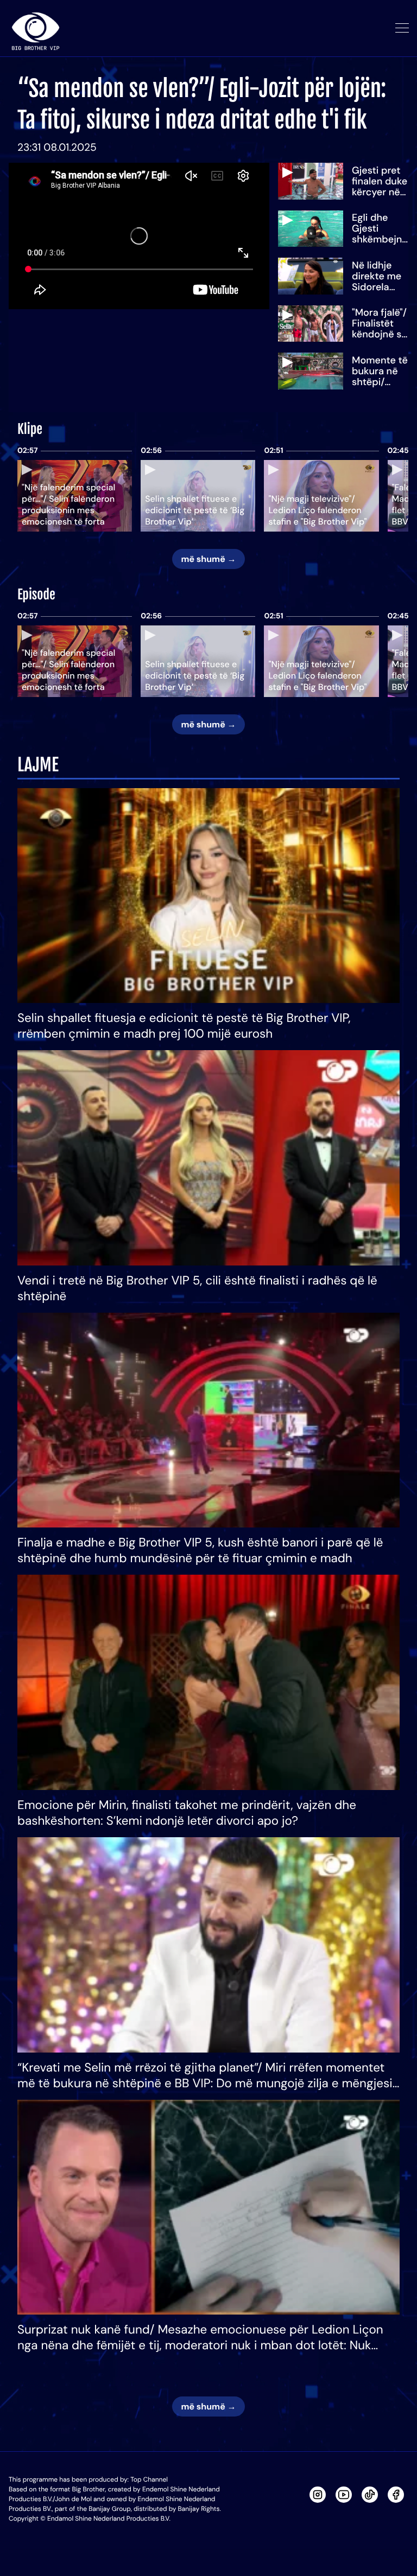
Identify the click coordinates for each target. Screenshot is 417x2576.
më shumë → (208, 559)
